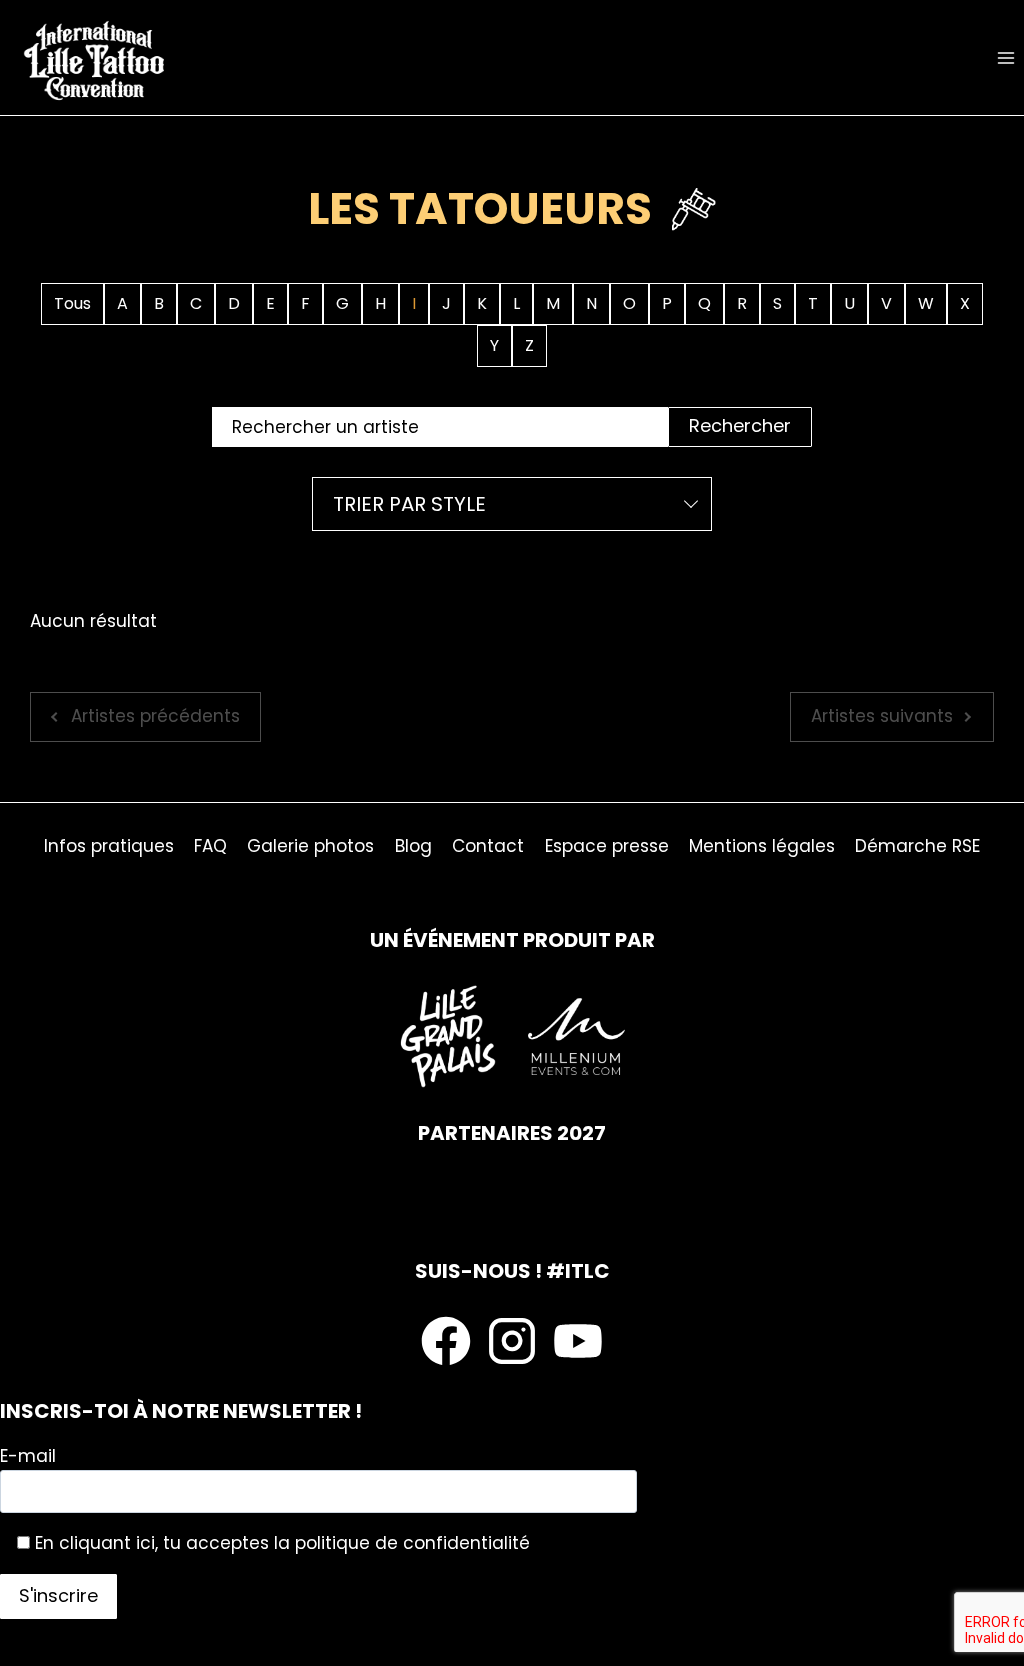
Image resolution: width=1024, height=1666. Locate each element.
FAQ (210, 846)
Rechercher (740, 425)
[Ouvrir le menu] (1005, 57)
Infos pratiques (109, 846)
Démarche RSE (917, 846)
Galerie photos (310, 846)
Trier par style (409, 504)
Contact (488, 846)
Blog (413, 846)
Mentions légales (762, 846)
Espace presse (607, 846)
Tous (72, 303)
